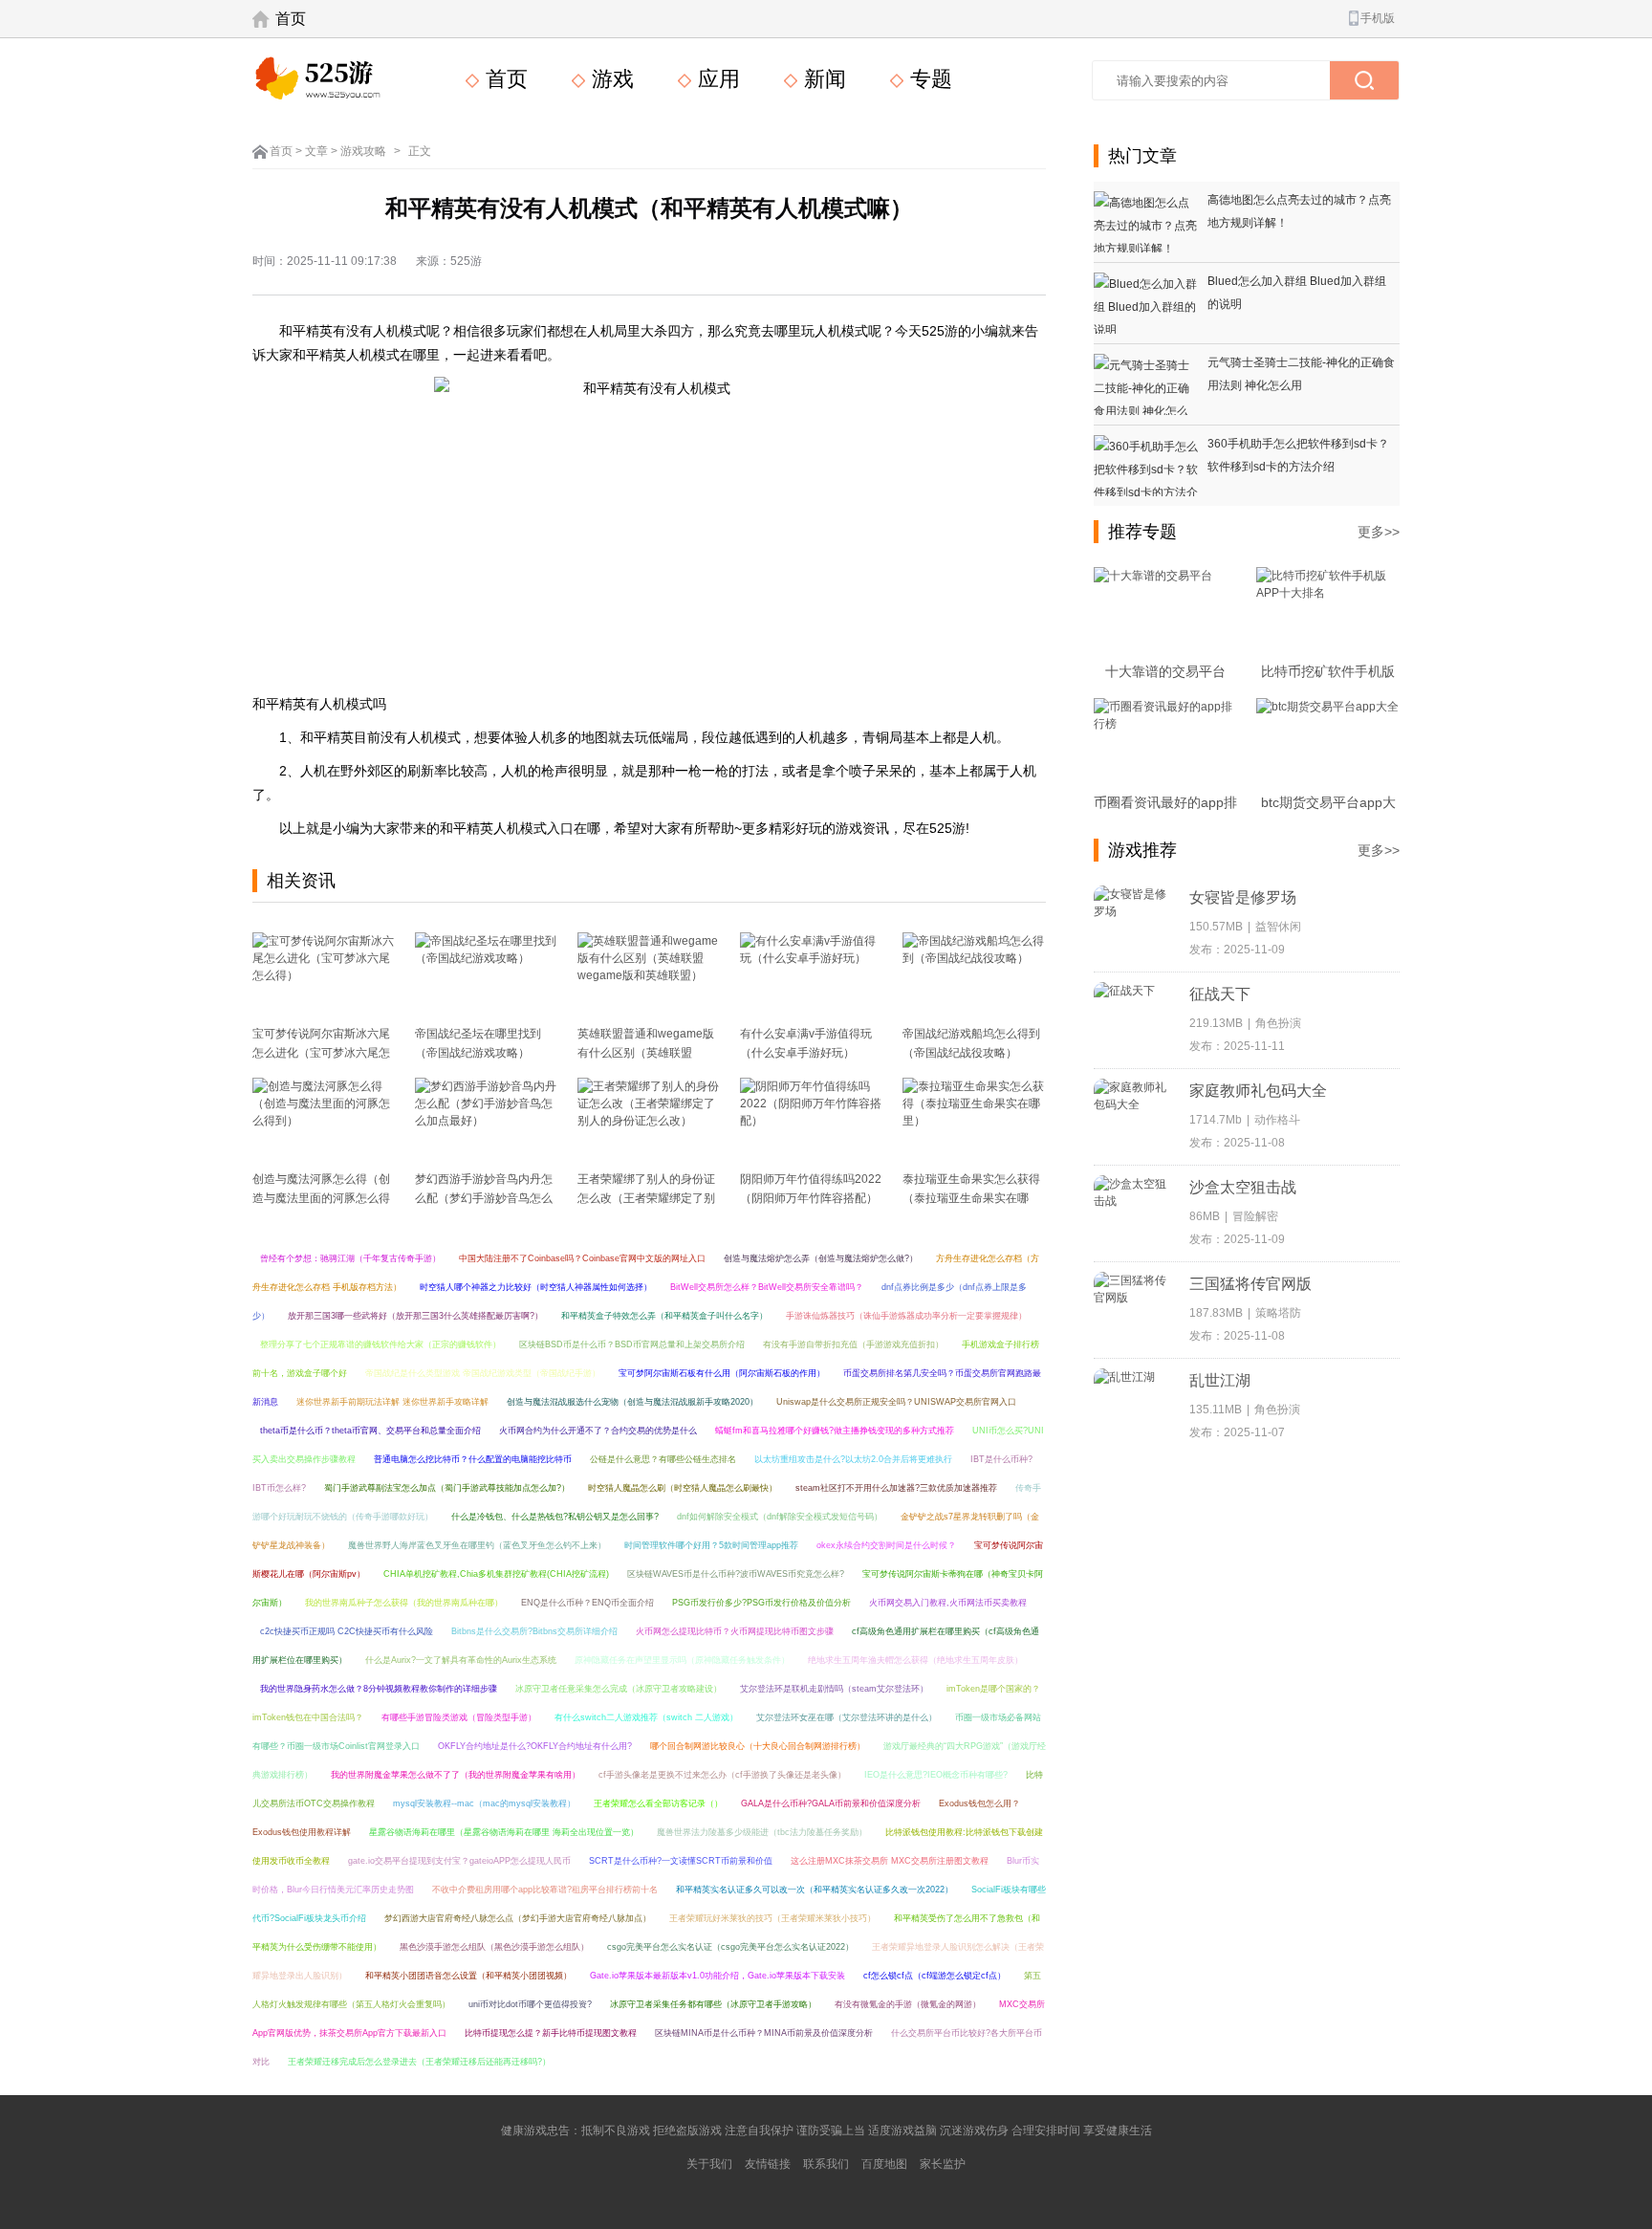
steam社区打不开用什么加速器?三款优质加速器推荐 (896, 1488)
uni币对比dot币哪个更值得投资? (530, 2004)
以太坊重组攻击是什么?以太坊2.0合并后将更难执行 (853, 1459)
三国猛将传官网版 (1250, 1284)
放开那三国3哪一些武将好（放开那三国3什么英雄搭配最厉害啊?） (415, 1316)
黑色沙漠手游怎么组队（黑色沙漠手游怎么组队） (494, 1947)
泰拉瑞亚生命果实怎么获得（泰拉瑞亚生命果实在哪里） (971, 1198)
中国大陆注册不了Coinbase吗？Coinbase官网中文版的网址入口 (582, 1258)
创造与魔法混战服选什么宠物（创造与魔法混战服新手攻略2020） (632, 1402)
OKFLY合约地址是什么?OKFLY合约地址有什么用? (535, 1746)
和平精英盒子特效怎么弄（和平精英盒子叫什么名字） (664, 1316)
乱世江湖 (1220, 1380)
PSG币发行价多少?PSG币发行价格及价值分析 (761, 1603)
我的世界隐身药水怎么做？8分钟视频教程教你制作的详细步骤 (379, 1689)
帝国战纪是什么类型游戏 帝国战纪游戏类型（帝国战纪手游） (483, 1373)
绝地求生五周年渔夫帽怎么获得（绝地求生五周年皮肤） (915, 1660)
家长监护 (943, 2164)
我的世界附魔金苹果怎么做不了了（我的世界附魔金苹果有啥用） (456, 1775)
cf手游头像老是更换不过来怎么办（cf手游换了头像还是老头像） (722, 1775)
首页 (291, 19)
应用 (716, 79)
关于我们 (709, 2164)
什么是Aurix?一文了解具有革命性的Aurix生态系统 (461, 1660)
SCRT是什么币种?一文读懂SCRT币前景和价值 (681, 1861)
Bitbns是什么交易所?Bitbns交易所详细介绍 (534, 1631)
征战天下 (1220, 994)
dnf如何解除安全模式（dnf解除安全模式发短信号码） (780, 1517)
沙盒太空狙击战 (1243, 1187)
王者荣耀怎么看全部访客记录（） (658, 1803)
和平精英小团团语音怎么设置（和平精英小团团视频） (468, 1976)
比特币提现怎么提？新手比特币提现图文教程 (551, 2033)
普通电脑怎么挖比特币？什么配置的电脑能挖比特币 (473, 1459)
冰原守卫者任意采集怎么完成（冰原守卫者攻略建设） (619, 1689)
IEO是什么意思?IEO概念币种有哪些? (936, 1775)
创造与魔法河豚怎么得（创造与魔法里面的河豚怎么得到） (321, 1198)
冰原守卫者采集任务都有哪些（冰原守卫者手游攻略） (713, 2004)
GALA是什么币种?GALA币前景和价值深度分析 (831, 1803)
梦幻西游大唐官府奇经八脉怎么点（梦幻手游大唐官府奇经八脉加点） (518, 1918)
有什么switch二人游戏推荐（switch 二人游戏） (646, 1717)
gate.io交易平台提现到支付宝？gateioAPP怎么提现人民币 (459, 1861)
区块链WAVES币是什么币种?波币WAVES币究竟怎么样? (736, 1574)
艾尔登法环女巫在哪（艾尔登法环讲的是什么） (847, 1717)
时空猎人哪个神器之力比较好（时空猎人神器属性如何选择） (536, 1287)
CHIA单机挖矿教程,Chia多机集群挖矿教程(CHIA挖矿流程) (496, 1574)
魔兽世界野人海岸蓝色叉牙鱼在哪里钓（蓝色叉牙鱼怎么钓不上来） (477, 1545)
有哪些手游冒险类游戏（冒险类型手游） (459, 1717)
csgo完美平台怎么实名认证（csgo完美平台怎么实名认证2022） (730, 1947)
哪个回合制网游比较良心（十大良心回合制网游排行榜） (758, 1746)
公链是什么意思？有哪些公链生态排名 (663, 1459)
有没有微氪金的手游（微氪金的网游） (908, 2004)
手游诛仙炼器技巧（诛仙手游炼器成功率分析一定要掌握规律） (906, 1316)
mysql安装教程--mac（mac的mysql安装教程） (484, 1803)
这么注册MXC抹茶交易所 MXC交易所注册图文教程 (890, 1861)
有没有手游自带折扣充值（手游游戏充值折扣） (853, 1344)
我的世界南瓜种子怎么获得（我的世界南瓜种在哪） (404, 1603)
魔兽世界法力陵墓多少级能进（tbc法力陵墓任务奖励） (762, 1832)
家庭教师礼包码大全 (1258, 1091)
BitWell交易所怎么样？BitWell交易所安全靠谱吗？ (767, 1287)
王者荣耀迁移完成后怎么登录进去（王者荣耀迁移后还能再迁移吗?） (419, 2062)
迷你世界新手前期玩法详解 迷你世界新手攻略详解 (392, 1402)
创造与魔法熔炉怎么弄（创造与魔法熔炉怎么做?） (821, 1258)
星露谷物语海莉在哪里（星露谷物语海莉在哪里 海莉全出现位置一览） (504, 1832)
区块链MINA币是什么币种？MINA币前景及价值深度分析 (764, 2033)
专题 (928, 79)
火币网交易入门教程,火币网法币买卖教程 (948, 1603)
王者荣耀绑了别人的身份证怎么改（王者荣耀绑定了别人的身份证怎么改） (646, 1198)
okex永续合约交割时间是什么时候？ (886, 1545)
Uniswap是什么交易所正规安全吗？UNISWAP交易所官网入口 (896, 1402)
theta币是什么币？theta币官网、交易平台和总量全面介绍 (370, 1431)
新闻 (822, 79)
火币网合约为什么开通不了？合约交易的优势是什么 (598, 1431)
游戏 (610, 79)
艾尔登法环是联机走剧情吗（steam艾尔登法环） (834, 1689)
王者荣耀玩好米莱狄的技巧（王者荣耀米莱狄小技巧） (772, 1918)
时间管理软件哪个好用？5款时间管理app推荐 (711, 1545)
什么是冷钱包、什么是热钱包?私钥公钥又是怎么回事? (555, 1517)
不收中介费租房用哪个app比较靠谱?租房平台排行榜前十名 (545, 1890)
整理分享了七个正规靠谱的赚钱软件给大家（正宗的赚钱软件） (380, 1344)
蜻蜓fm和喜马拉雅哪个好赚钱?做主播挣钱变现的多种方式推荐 (835, 1431)
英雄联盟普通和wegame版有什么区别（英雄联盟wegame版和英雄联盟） (646, 1053)
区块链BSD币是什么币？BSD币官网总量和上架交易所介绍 (632, 1344)
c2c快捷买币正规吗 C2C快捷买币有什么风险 (347, 1631)
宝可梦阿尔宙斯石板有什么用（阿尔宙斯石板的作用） (722, 1373)
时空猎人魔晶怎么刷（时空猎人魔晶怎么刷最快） (683, 1488)
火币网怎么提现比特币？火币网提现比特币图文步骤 (735, 1631)
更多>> (1379, 532)
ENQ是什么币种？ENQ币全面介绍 (587, 1603)
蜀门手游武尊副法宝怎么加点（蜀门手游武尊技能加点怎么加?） (447, 1488)
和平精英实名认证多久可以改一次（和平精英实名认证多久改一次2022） (815, 1890)
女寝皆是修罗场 (1243, 897)
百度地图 (884, 2164)
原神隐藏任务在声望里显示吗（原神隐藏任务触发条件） (682, 1660)
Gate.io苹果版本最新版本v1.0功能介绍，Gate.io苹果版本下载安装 (717, 1976)
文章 (316, 151)
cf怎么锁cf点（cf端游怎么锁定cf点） (935, 1976)
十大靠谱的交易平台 (1165, 671)
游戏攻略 (363, 151)
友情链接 (768, 2164)
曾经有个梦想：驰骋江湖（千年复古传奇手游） (350, 1258)
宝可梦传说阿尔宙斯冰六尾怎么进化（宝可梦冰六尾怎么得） (321, 1053)
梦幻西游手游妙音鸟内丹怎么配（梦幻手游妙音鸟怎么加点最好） (484, 1198)
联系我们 (826, 2164)
